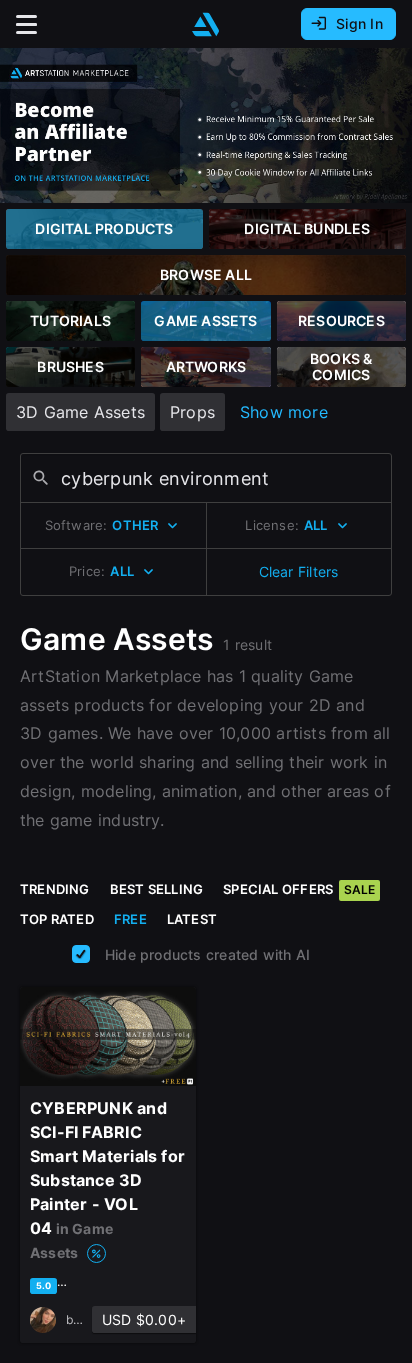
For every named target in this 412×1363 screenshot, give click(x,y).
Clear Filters (299, 571)
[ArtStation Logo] (206, 24)
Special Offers (299, 889)
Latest (192, 919)
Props (192, 412)
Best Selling (157, 889)
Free (130, 919)
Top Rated (57, 919)
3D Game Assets (80, 412)
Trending (55, 889)
